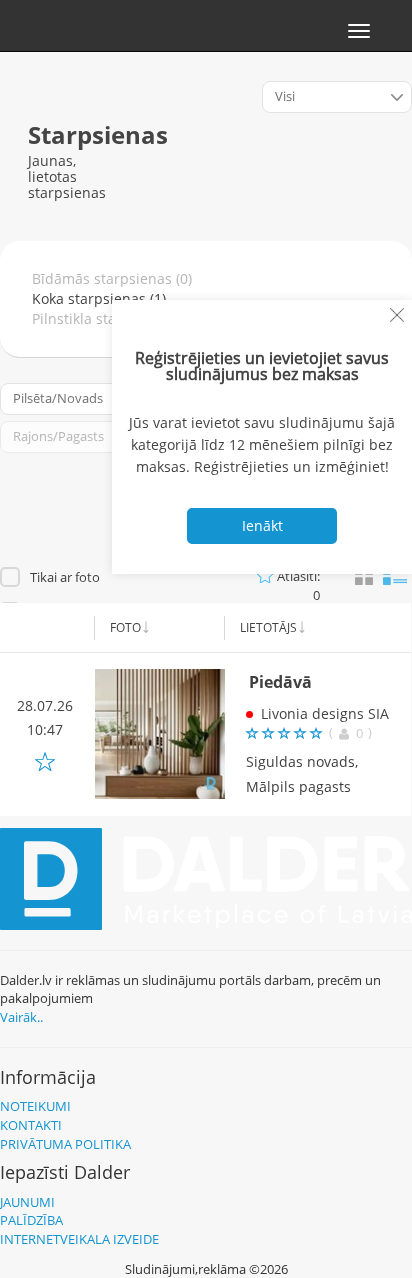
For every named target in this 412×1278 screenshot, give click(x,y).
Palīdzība (31, 1220)
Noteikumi (35, 1106)
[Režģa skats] (364, 577)
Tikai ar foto (65, 577)
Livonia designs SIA (325, 713)
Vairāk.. (21, 1017)
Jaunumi (27, 1202)
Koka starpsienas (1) (99, 298)
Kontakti (31, 1125)
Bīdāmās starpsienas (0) (112, 278)
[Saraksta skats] (395, 574)
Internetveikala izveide (79, 1239)
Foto (125, 627)
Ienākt (262, 525)
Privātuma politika (65, 1144)
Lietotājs (268, 627)
